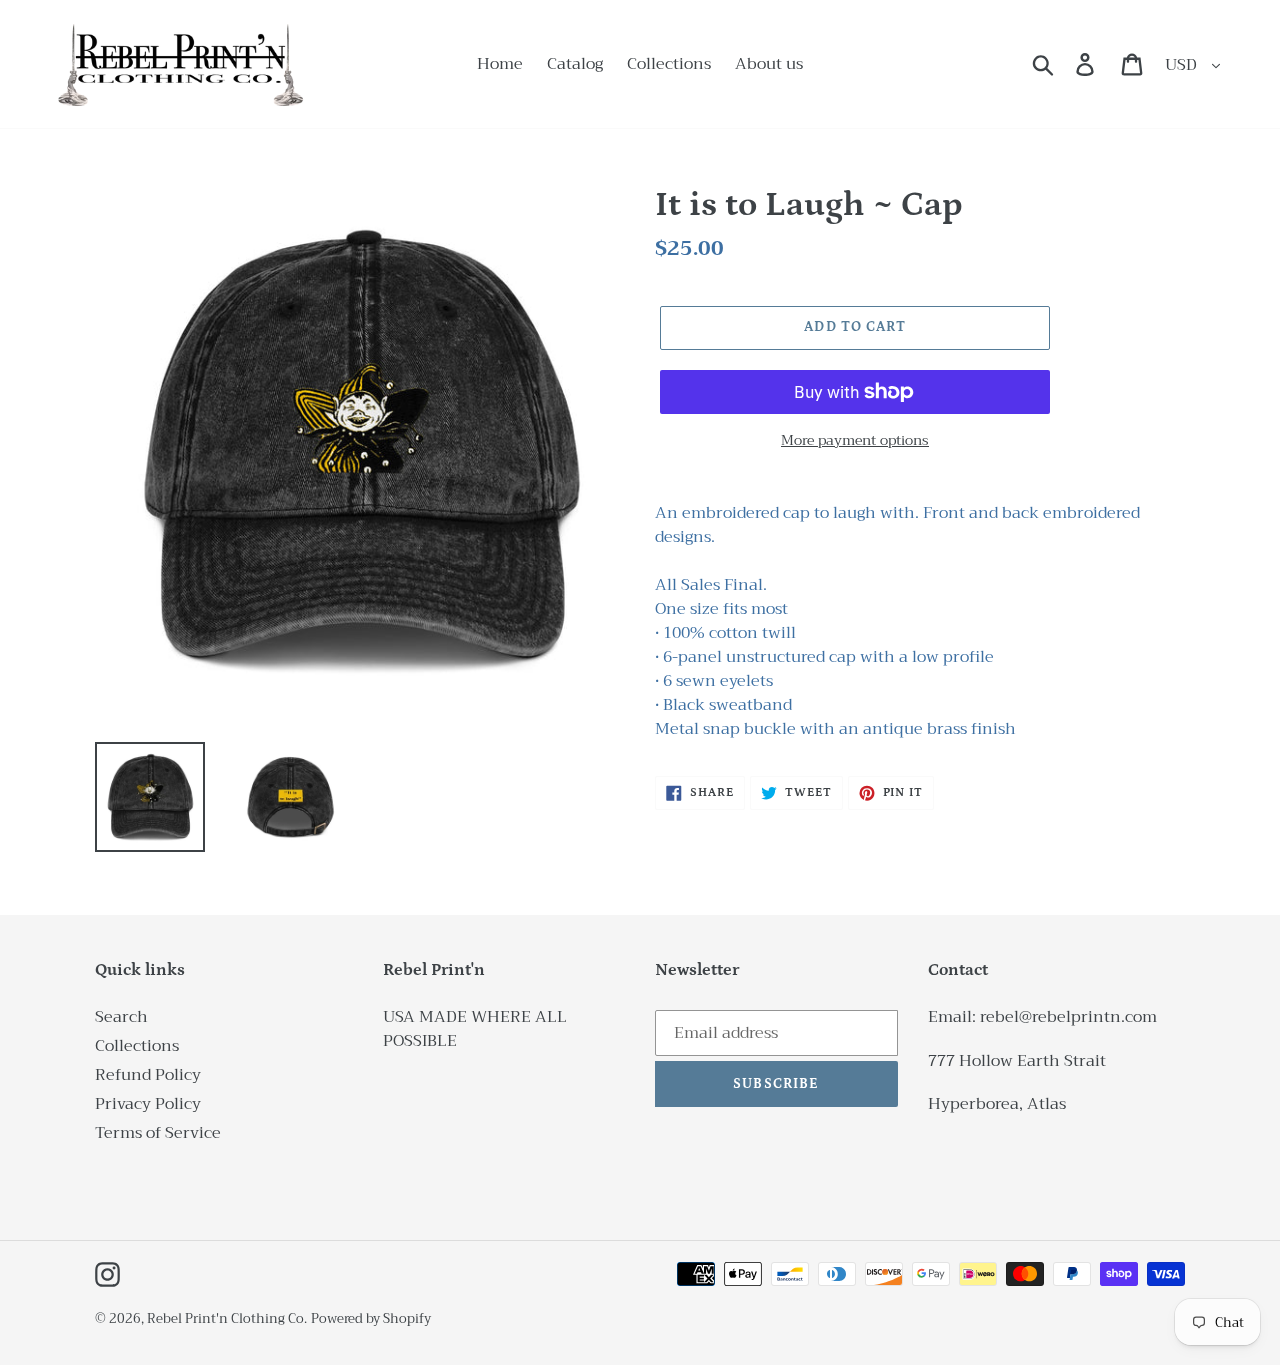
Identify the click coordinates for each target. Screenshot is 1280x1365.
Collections (137, 1046)
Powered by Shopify (371, 1318)
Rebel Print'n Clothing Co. (227, 1318)
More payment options (855, 440)
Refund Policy (148, 1075)
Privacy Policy (148, 1104)
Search (121, 1017)
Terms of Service (158, 1133)
